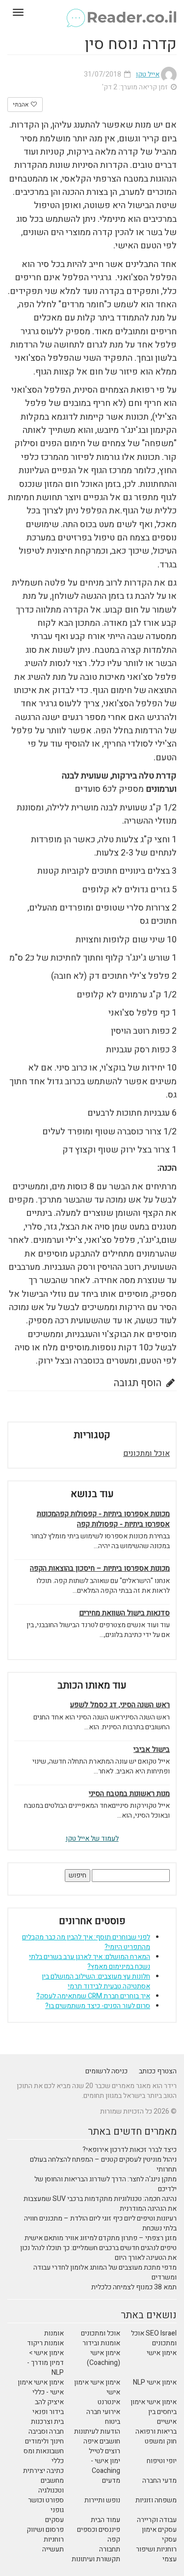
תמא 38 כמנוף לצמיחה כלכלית (134, 2287)
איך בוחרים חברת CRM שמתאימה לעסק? (93, 1996)
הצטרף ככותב (158, 2071)
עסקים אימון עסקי (159, 2535)
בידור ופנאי (48, 2412)
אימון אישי (162, 2353)
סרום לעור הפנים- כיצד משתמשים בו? (98, 2006)
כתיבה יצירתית (43, 2471)
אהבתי (21, 105)
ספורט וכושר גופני (46, 2505)
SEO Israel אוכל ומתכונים (154, 2338)
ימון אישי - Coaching (105, 2466)
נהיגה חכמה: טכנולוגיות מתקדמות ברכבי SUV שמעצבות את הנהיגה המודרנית (100, 2204)
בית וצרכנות (47, 2422)
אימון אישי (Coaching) (104, 2358)
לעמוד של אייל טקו (92, 1838)
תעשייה (53, 2549)
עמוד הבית (105, 2520)
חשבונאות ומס (44, 2451)
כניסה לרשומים (106, 2071)
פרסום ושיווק (45, 2530)
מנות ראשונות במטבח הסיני (129, 1794)
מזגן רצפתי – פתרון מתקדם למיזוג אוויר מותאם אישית (101, 2238)
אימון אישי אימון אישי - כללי (41, 2387)
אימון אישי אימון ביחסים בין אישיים (154, 2412)
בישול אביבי (152, 1750)
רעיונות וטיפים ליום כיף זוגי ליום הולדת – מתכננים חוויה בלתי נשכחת (100, 2223)
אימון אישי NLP (155, 2382)
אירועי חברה (103, 2412)
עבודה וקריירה (157, 2520)
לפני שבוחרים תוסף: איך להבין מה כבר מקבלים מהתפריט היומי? (86, 1942)
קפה (114, 2539)
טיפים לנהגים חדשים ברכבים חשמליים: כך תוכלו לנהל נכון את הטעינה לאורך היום (98, 2253)
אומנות (54, 2333)
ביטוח (113, 2422)
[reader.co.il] (92, 12)
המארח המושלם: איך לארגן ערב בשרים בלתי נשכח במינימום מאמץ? (90, 1962)
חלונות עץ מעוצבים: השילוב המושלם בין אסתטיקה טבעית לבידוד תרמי (96, 1981)
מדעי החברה (159, 2481)
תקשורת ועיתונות (96, 2559)
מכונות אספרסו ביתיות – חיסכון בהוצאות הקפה (100, 1569)
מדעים (111, 2481)
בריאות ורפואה (156, 2431)
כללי (58, 2461)
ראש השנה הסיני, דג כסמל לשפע (120, 1705)
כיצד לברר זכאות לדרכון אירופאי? (130, 2150)
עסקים (54, 2520)
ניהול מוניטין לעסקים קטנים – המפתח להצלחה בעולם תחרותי (103, 2164)
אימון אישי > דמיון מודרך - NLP (45, 2363)
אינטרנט (109, 2402)
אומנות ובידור (101, 2343)
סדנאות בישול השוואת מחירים (124, 1613)
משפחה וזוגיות (156, 2500)
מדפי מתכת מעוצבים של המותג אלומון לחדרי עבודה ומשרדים (105, 2272)
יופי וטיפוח (162, 2461)
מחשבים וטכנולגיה (51, 2485)
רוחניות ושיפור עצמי (156, 2554)
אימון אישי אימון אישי (97, 2387)
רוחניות (54, 2539)
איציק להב (49, 2402)
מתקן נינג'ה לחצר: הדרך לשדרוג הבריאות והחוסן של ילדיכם (105, 2184)
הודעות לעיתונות (97, 2431)
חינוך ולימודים (44, 2441)
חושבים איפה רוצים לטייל (102, 2446)
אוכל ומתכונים (146, 1453)
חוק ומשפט (161, 2441)
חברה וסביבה (46, 2431)
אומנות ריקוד (45, 2343)
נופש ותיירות (102, 2500)
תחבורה (110, 2549)
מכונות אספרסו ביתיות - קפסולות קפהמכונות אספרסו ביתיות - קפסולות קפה (103, 1519)
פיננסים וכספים (99, 2530)
